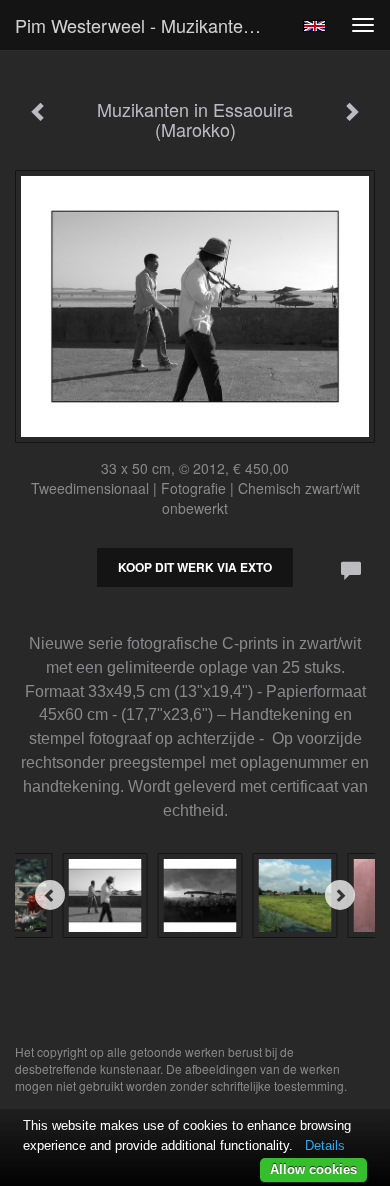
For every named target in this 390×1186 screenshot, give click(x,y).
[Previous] (50, 895)
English (314, 26)
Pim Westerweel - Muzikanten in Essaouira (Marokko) (149, 25)
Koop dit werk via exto (195, 567)
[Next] (340, 895)
